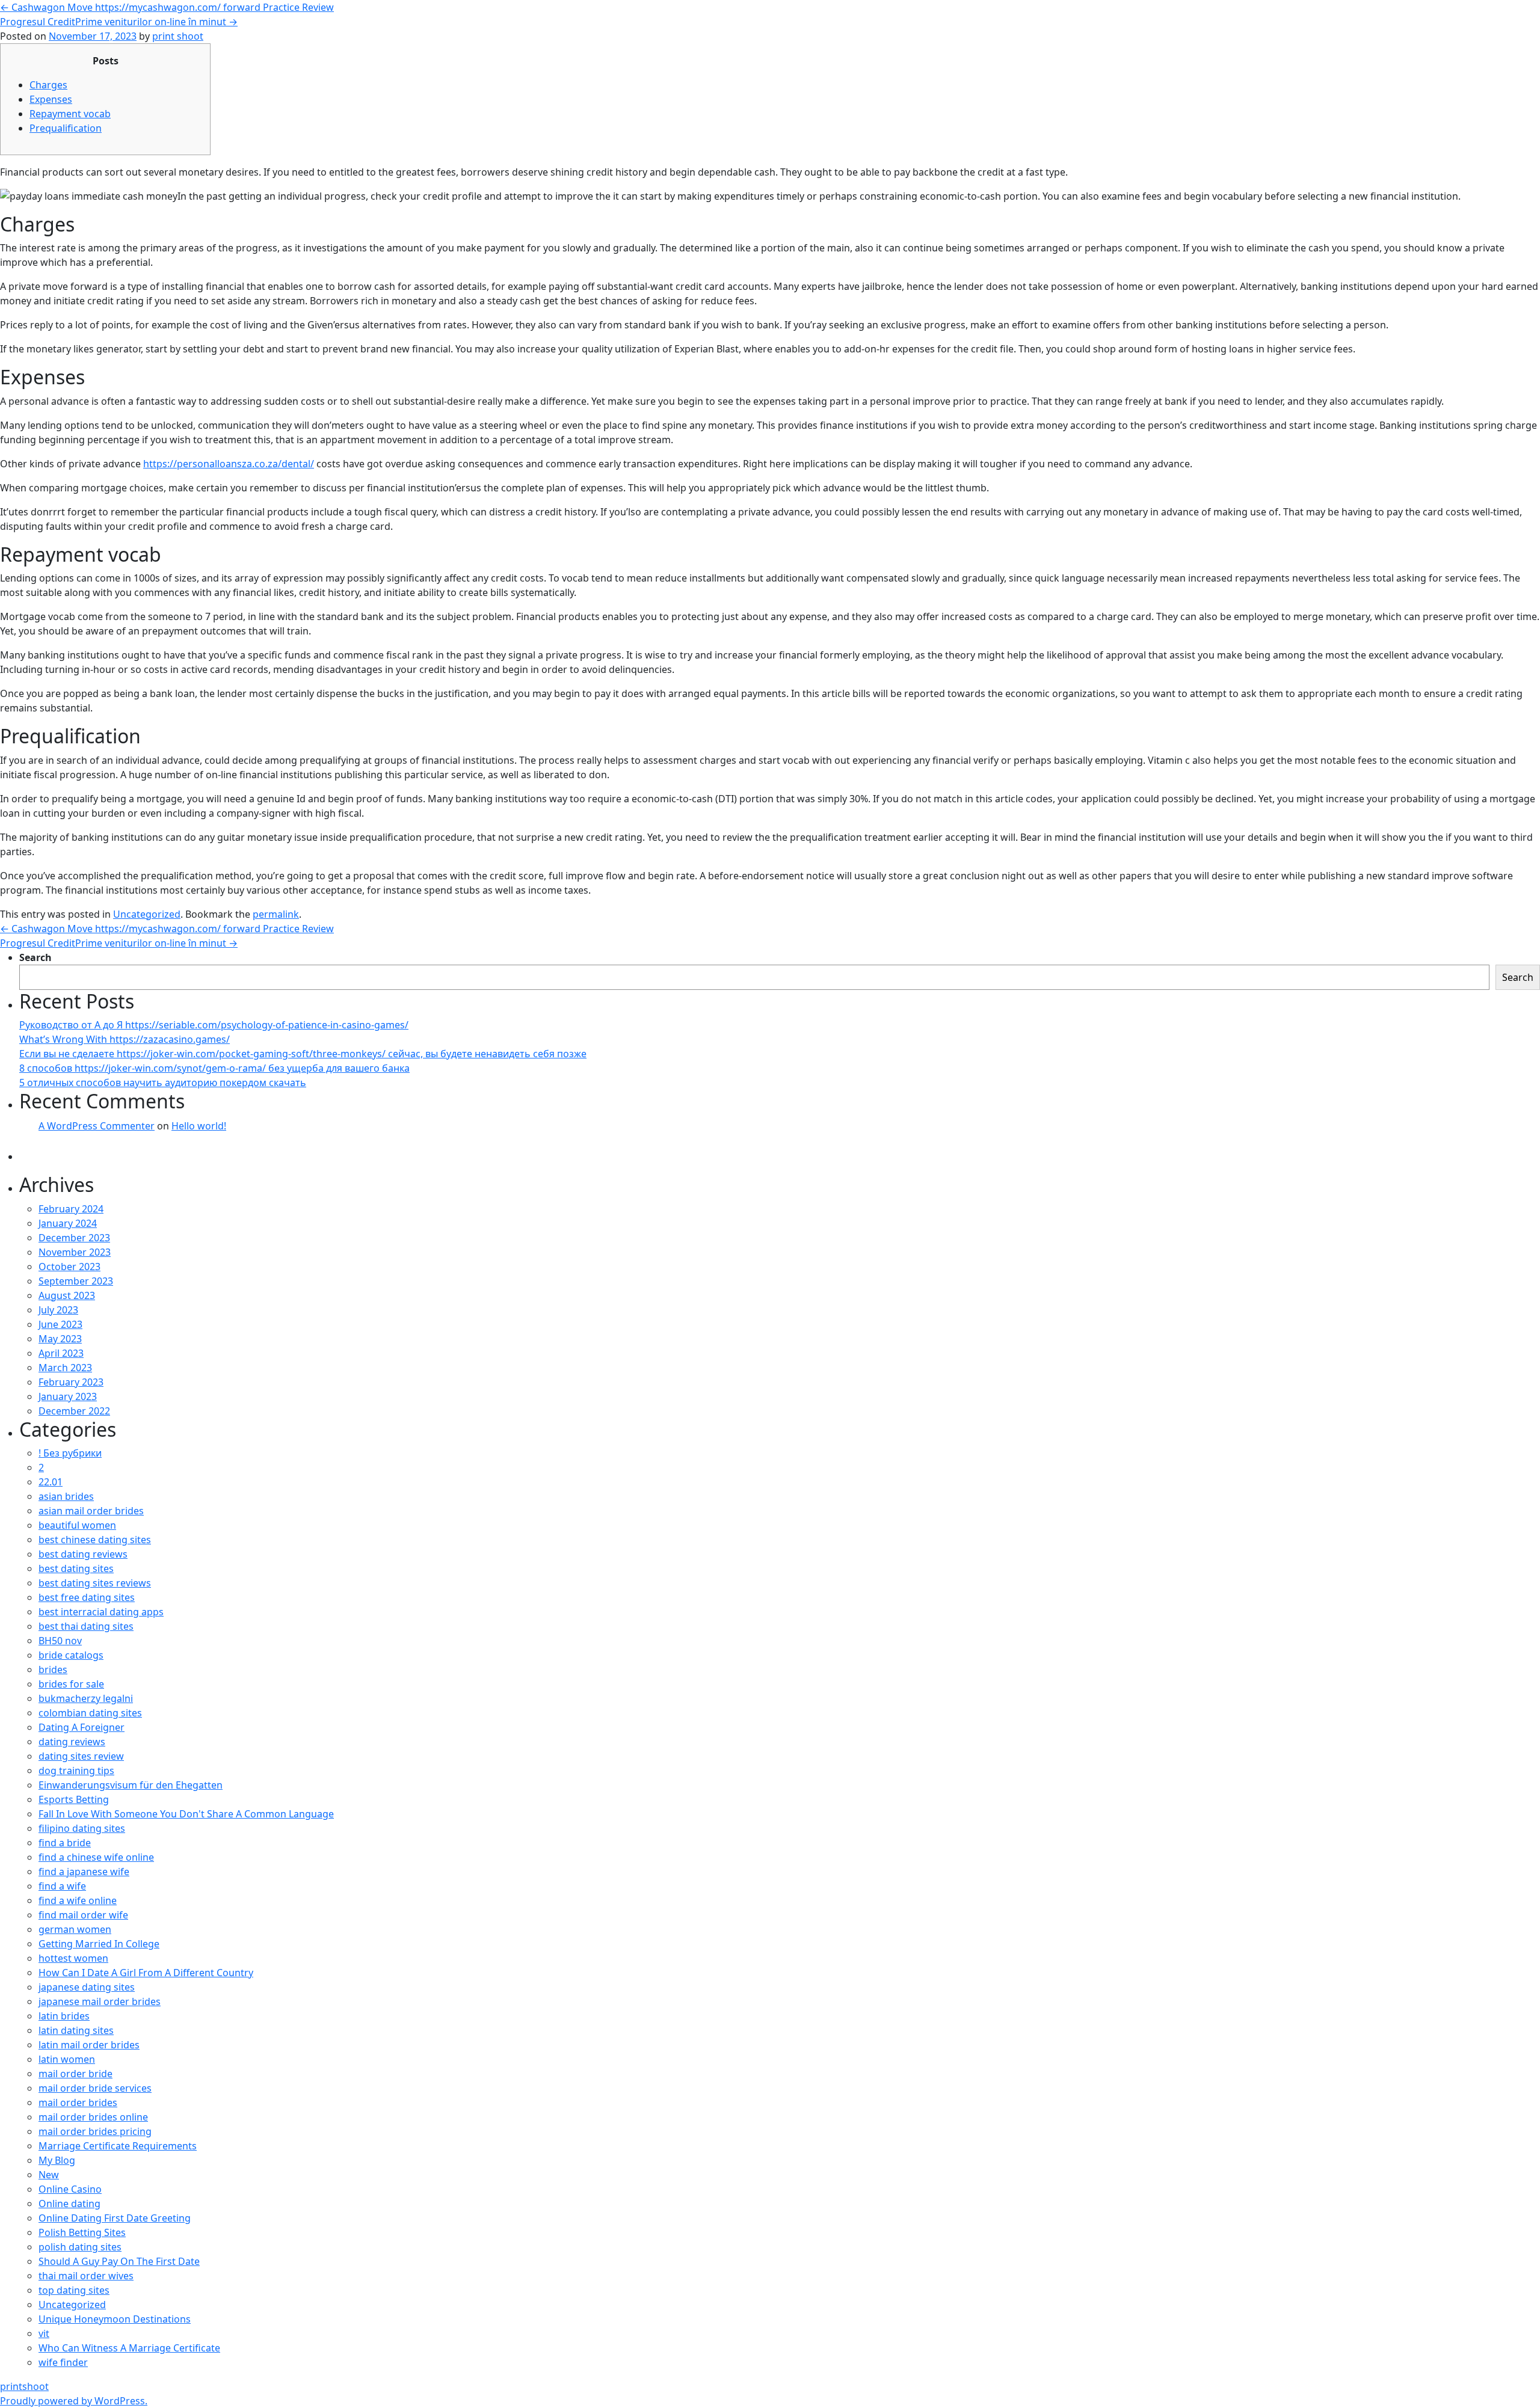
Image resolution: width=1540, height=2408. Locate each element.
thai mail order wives (86, 2276)
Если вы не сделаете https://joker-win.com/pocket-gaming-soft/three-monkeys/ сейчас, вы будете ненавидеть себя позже (303, 1054)
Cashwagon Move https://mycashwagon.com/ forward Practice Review (167, 7)
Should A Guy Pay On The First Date (119, 2261)
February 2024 (71, 1209)
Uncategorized (147, 914)
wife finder (63, 2362)
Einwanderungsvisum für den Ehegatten (131, 1785)
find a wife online (78, 1900)
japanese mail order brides (100, 2001)
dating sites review (81, 1756)
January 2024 (68, 1223)
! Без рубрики (70, 1453)
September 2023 (76, 1281)
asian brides (66, 1496)
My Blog (57, 2160)
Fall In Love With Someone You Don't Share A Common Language (186, 1814)
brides (53, 1669)
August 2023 (67, 1295)
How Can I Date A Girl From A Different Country (146, 1973)
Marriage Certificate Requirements (118, 2146)
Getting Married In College (99, 1944)
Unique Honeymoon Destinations (115, 2319)
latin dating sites (76, 2030)
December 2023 (74, 1238)
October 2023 (69, 1267)
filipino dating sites (82, 1828)
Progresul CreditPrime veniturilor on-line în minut (119, 22)
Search (35, 957)
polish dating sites (80, 2247)
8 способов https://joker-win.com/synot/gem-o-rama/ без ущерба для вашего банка (214, 1068)
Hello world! (199, 1126)
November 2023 (75, 1252)
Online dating (69, 2204)
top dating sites (74, 2290)
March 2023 (65, 1368)
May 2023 (60, 1339)
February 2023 (71, 1382)
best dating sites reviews (95, 1583)
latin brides (64, 2016)
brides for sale (71, 1684)
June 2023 (60, 1324)
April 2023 (61, 1353)
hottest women (73, 1958)
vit (44, 2333)
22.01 (51, 1482)
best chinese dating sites (95, 1540)
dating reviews (72, 1742)
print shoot (178, 36)
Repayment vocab (70, 114)
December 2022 (74, 1411)
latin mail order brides (89, 2045)
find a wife (62, 1886)
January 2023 (68, 1396)
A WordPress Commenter (97, 1126)
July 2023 (58, 1310)
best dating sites (76, 1568)
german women (75, 1929)
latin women (67, 2059)
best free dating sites (87, 1597)
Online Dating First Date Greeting (115, 2218)
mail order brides (78, 2102)
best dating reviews (83, 1554)
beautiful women (77, 1525)
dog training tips (76, 1771)
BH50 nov (60, 1641)
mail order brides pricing (95, 2131)
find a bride (65, 1843)
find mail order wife (83, 1915)
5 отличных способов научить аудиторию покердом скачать (163, 1083)
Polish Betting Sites (82, 2232)
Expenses (51, 99)
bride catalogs (71, 1655)
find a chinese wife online (96, 1857)
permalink (276, 914)
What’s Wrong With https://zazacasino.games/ (125, 1039)
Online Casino (70, 2189)
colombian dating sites (90, 1713)
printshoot (24, 2386)
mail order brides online (93, 2117)
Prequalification (66, 128)
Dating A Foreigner (82, 1727)
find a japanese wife (84, 1872)
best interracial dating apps (101, 1612)
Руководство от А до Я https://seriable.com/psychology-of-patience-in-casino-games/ (214, 1025)
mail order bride (75, 2074)
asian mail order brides (91, 1511)
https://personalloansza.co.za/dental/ (229, 464)
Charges (48, 85)
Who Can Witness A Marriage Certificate (129, 2348)
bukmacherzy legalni (86, 1698)
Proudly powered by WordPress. (74, 2401)
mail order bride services (95, 2088)
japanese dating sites (87, 1987)
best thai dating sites (86, 1626)
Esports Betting (74, 1799)
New (49, 2175)
